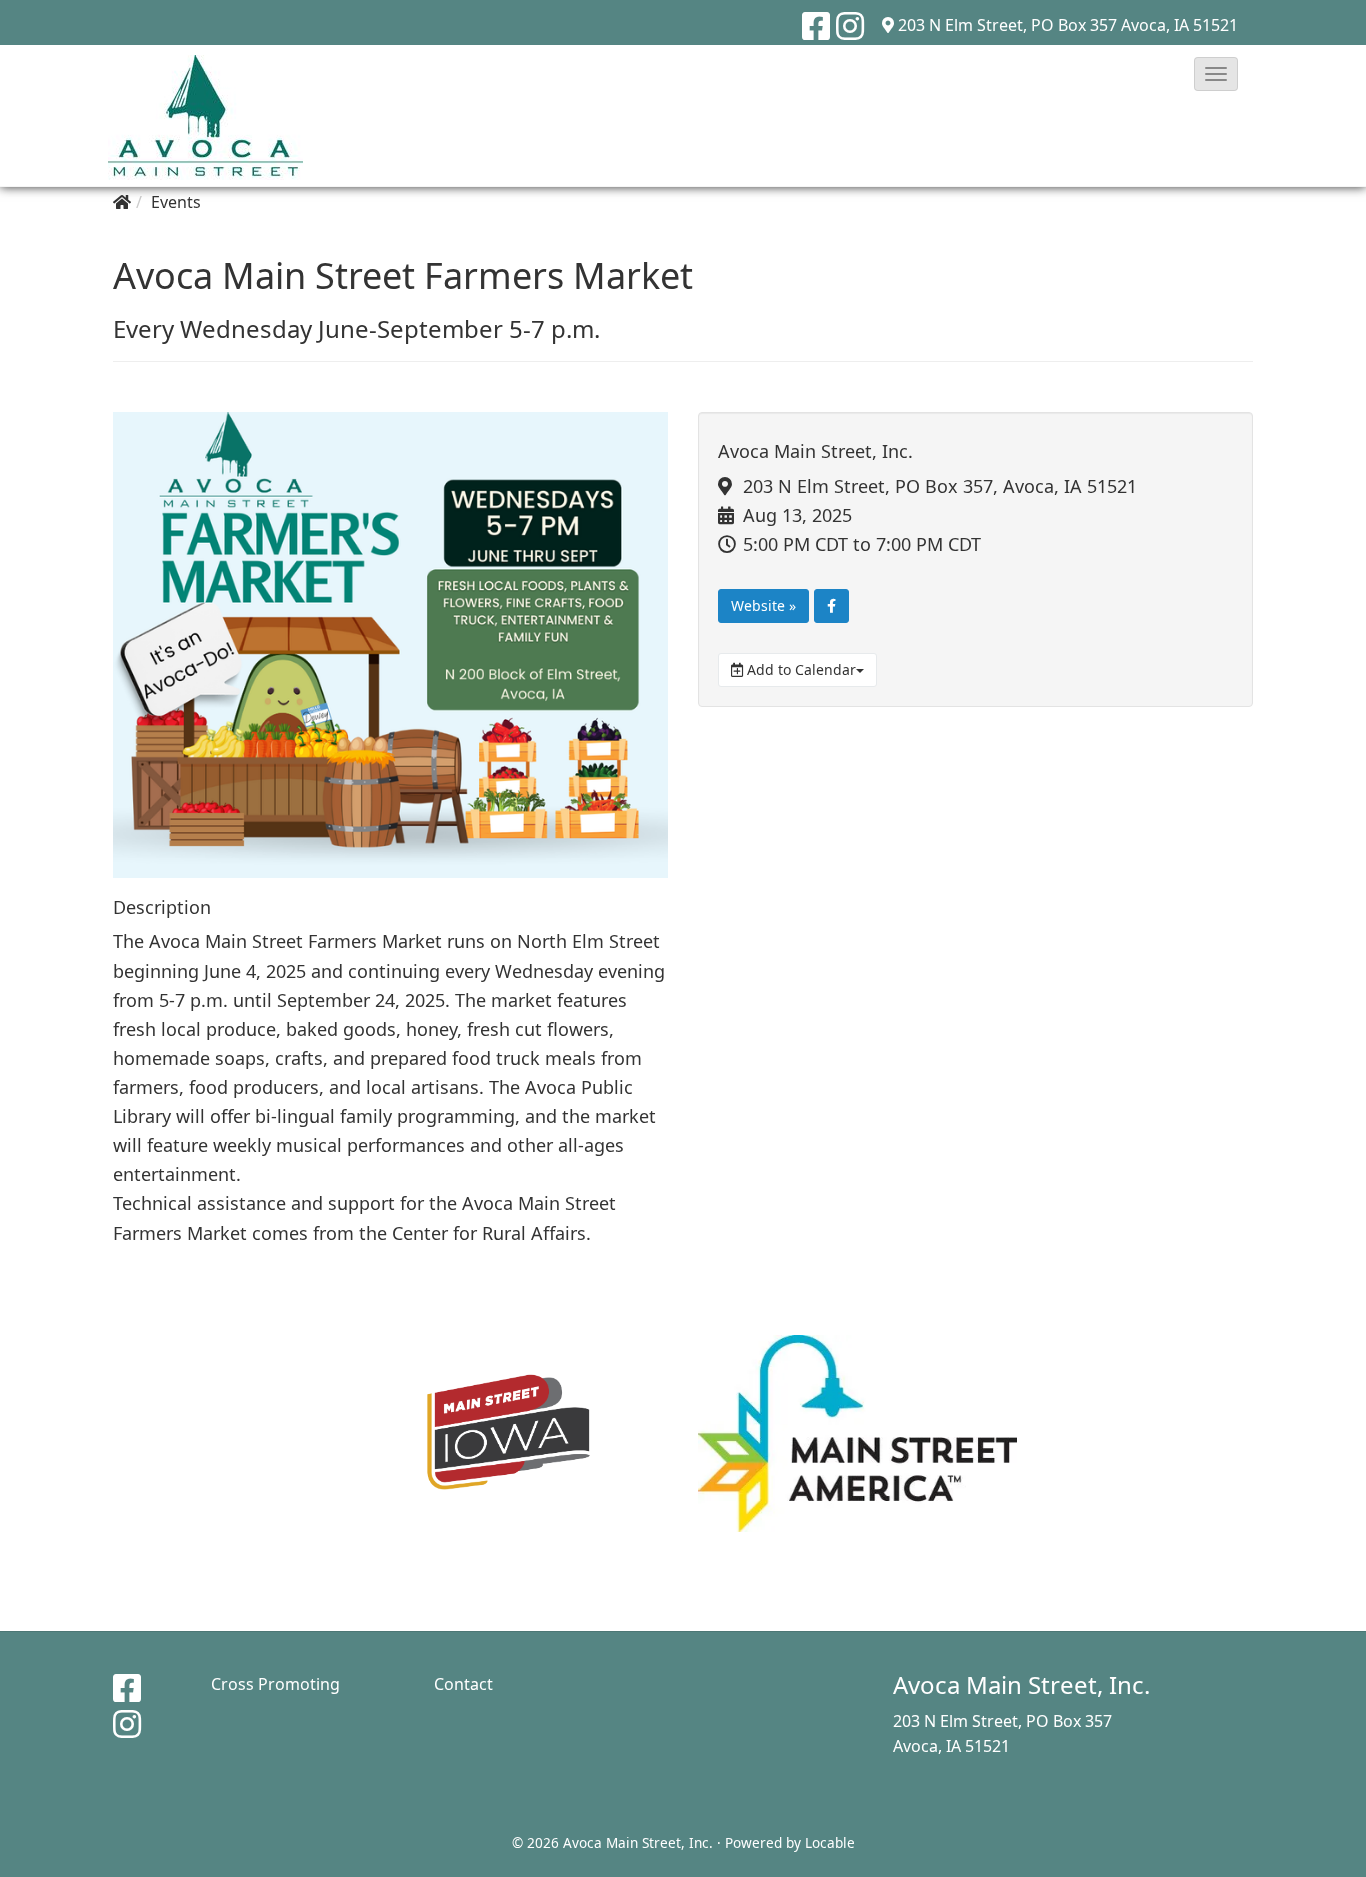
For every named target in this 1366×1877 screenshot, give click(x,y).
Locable (830, 1842)
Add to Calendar (799, 669)
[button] (1216, 74)
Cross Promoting (275, 1684)
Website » (763, 605)
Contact (463, 1684)
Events (176, 202)
